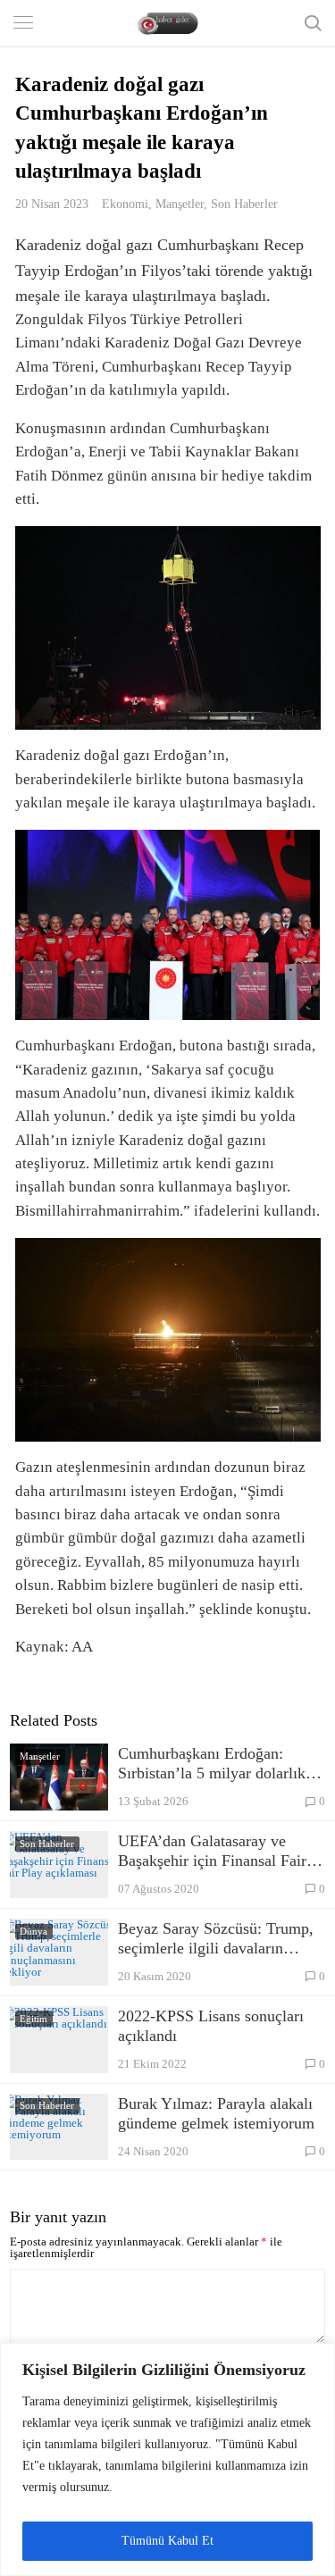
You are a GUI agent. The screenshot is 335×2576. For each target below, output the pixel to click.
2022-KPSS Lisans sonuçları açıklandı (211, 2026)
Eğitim (33, 2019)
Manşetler (180, 204)
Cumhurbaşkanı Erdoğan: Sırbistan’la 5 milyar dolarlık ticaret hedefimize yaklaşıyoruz (219, 1764)
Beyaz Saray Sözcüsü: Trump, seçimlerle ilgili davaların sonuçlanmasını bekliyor (216, 1939)
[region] (167, 2459)
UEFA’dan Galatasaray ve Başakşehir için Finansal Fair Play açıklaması (212, 1851)
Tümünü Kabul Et (167, 2541)
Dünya (33, 1931)
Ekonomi (125, 204)
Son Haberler (244, 204)
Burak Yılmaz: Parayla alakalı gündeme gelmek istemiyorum (216, 2113)
